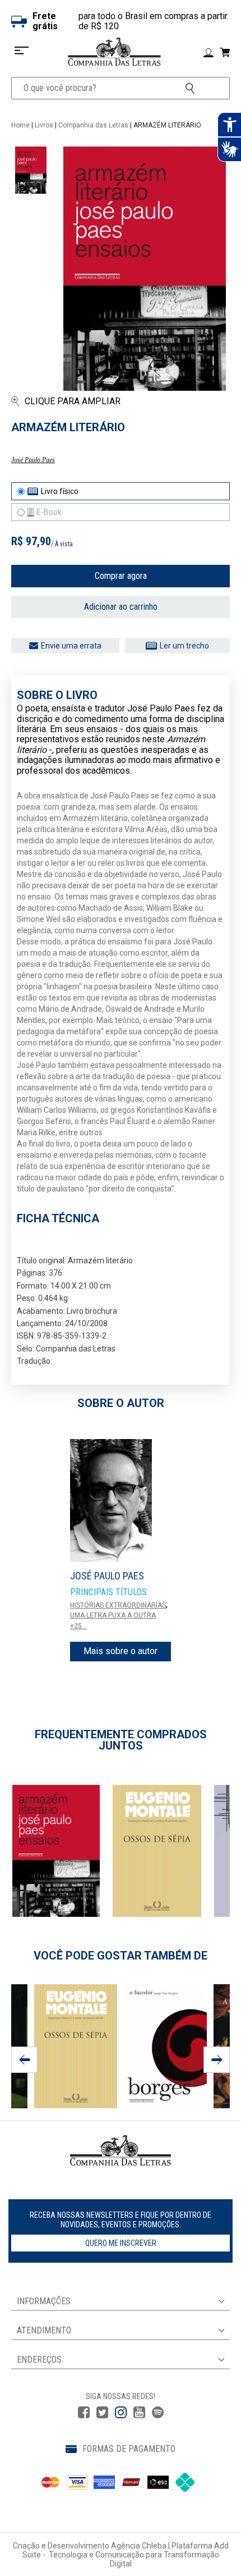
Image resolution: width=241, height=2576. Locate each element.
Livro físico (60, 491)
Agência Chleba (139, 2546)
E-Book (49, 512)
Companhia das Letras (93, 125)
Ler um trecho (184, 646)
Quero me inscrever (121, 2243)
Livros (44, 125)
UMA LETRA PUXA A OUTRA (113, 1615)
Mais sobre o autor (121, 1651)
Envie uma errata (71, 646)
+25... (78, 1626)
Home (20, 125)
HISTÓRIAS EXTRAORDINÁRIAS (118, 1605)
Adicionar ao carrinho (121, 607)
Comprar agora (121, 576)
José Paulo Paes (33, 460)
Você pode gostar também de (121, 1956)
